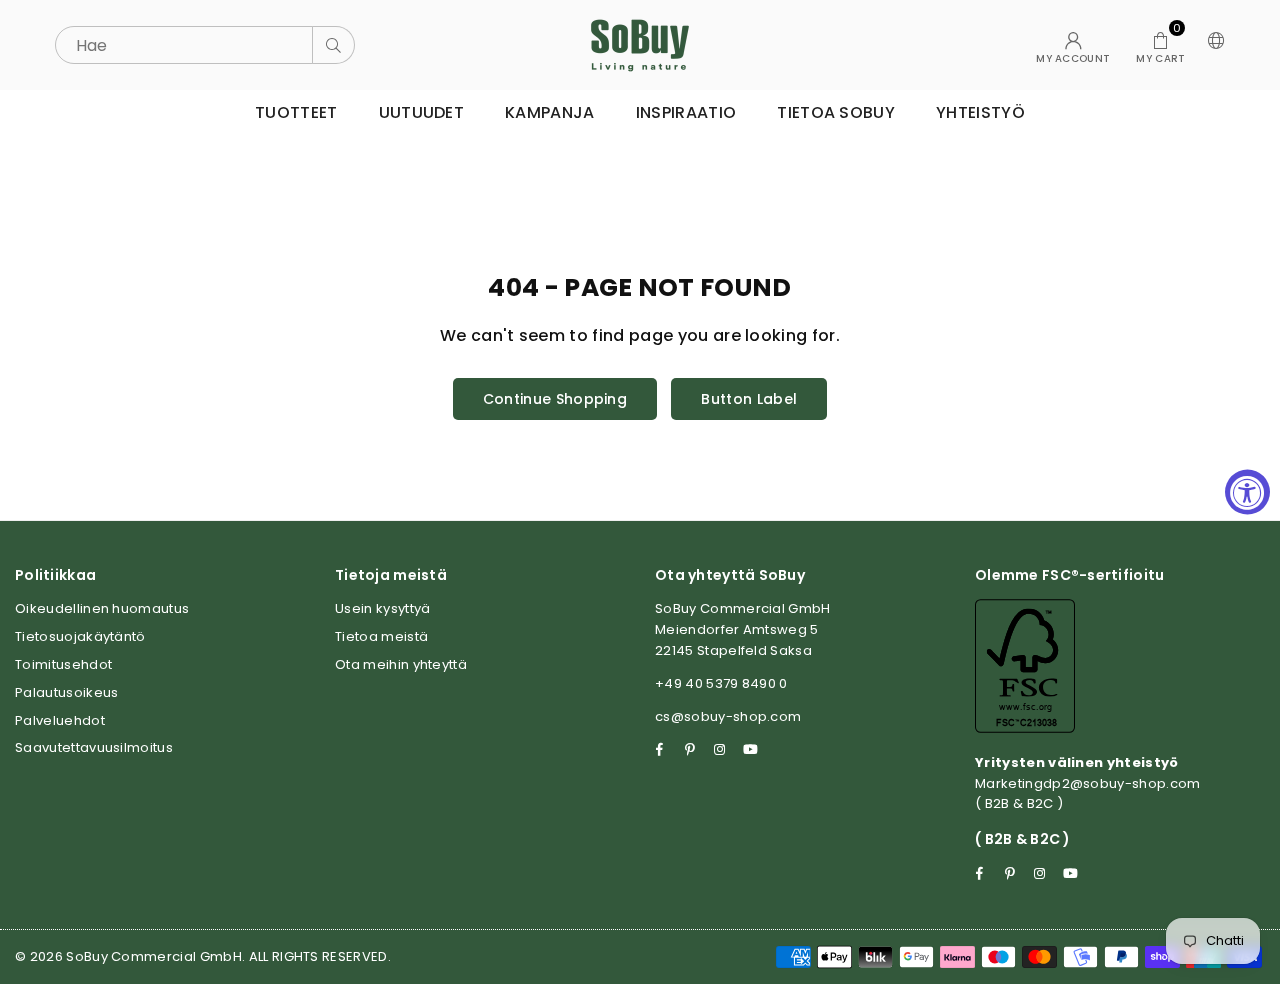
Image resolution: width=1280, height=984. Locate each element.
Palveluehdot (60, 720)
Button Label (749, 399)
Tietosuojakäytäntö (80, 636)
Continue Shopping (555, 399)
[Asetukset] (1212, 45)
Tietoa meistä (381, 636)
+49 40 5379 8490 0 (721, 683)
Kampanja (550, 112)
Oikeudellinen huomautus (102, 608)
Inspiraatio (686, 112)
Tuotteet (296, 112)
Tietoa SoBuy (836, 112)
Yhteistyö (980, 112)
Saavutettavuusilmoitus (94, 747)
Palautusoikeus (66, 692)
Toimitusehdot (63, 664)
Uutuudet (422, 112)
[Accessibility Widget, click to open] (1247, 492)
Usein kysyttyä (382, 608)
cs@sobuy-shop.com (728, 716)
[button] (1160, 45)
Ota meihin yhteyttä (401, 664)
